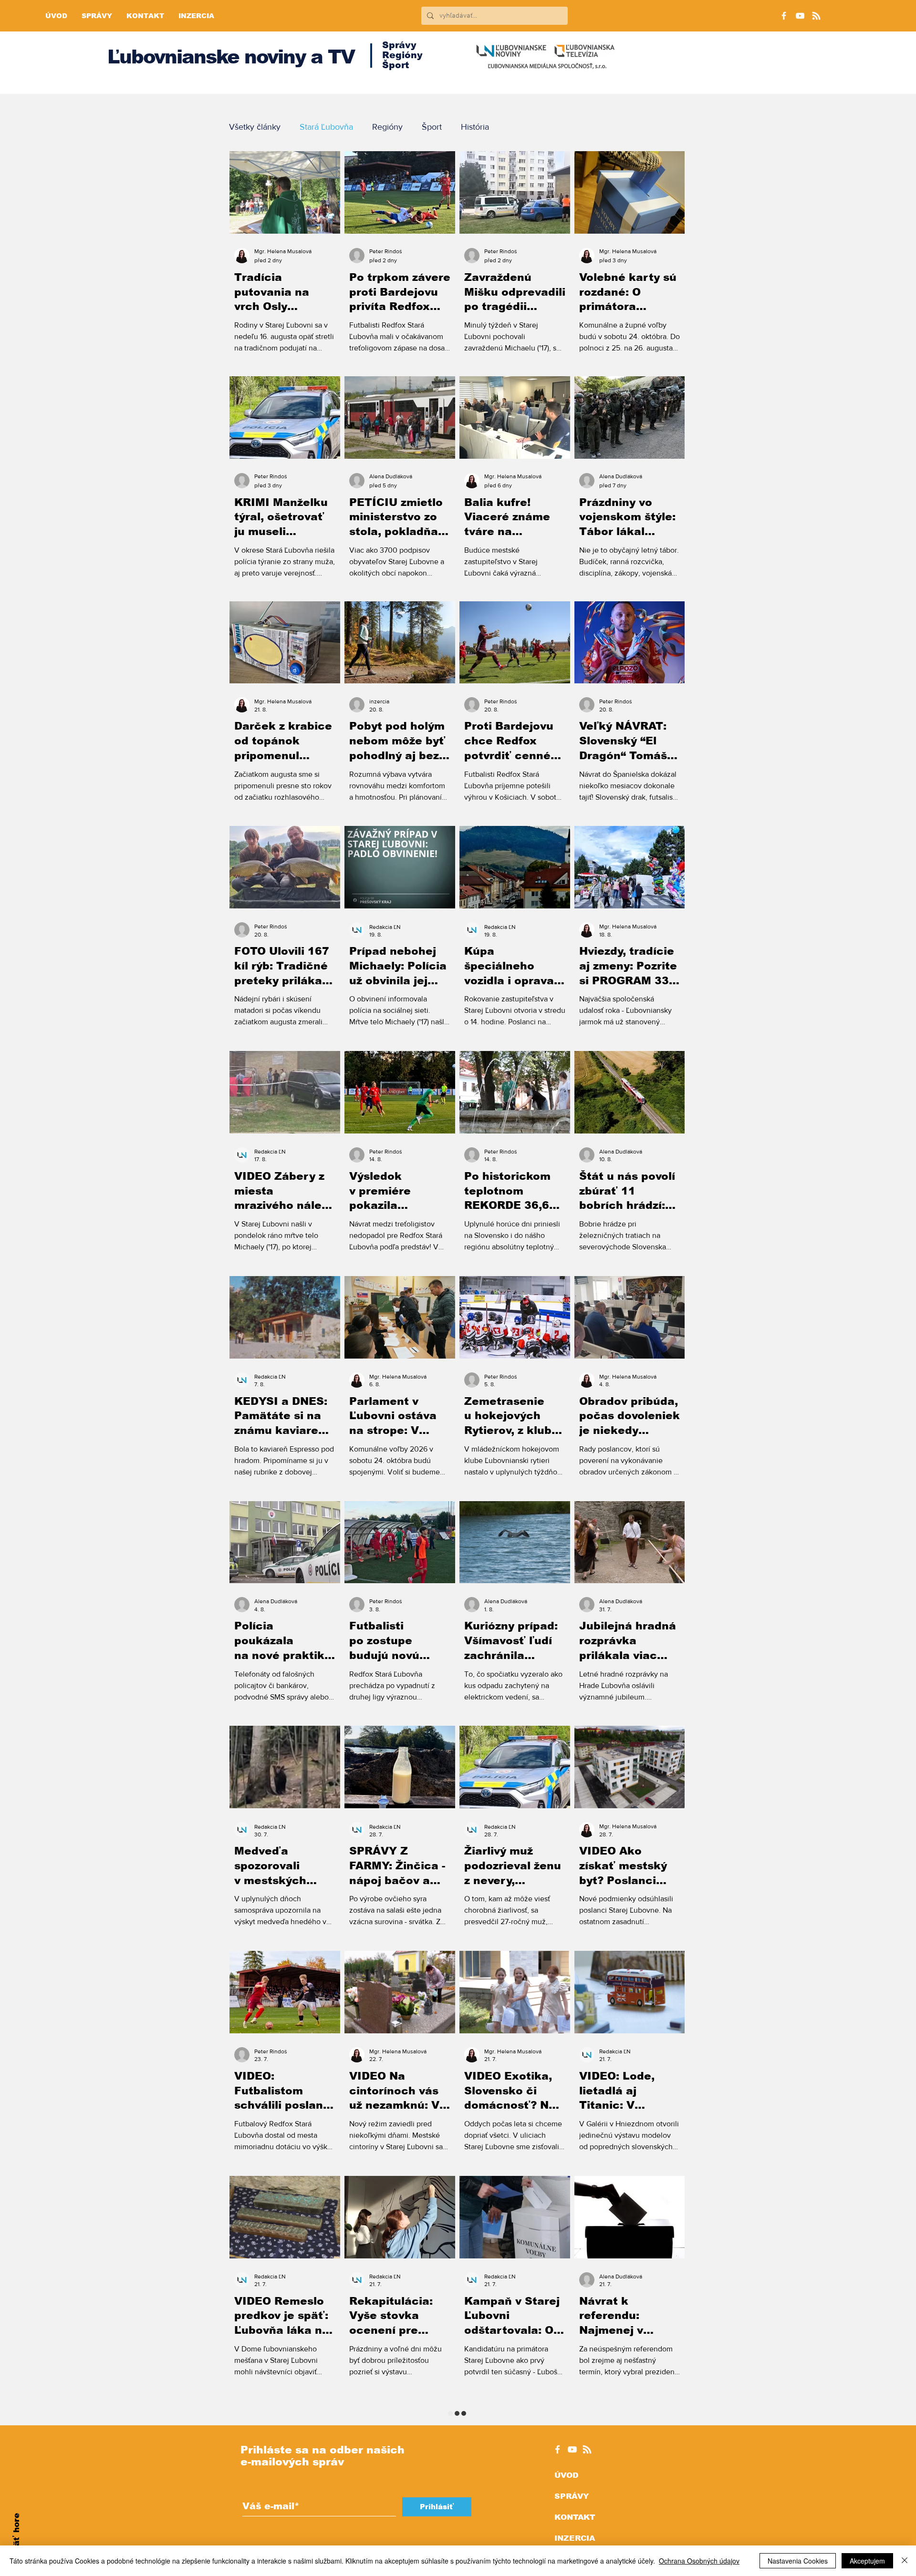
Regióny (387, 127)
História (475, 127)
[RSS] (816, 16)
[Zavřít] (905, 2561)
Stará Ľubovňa (326, 127)
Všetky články (255, 127)
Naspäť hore (16, 2540)
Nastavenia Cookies (798, 2561)
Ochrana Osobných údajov (699, 2561)
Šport (432, 127)
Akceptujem (867, 2561)
